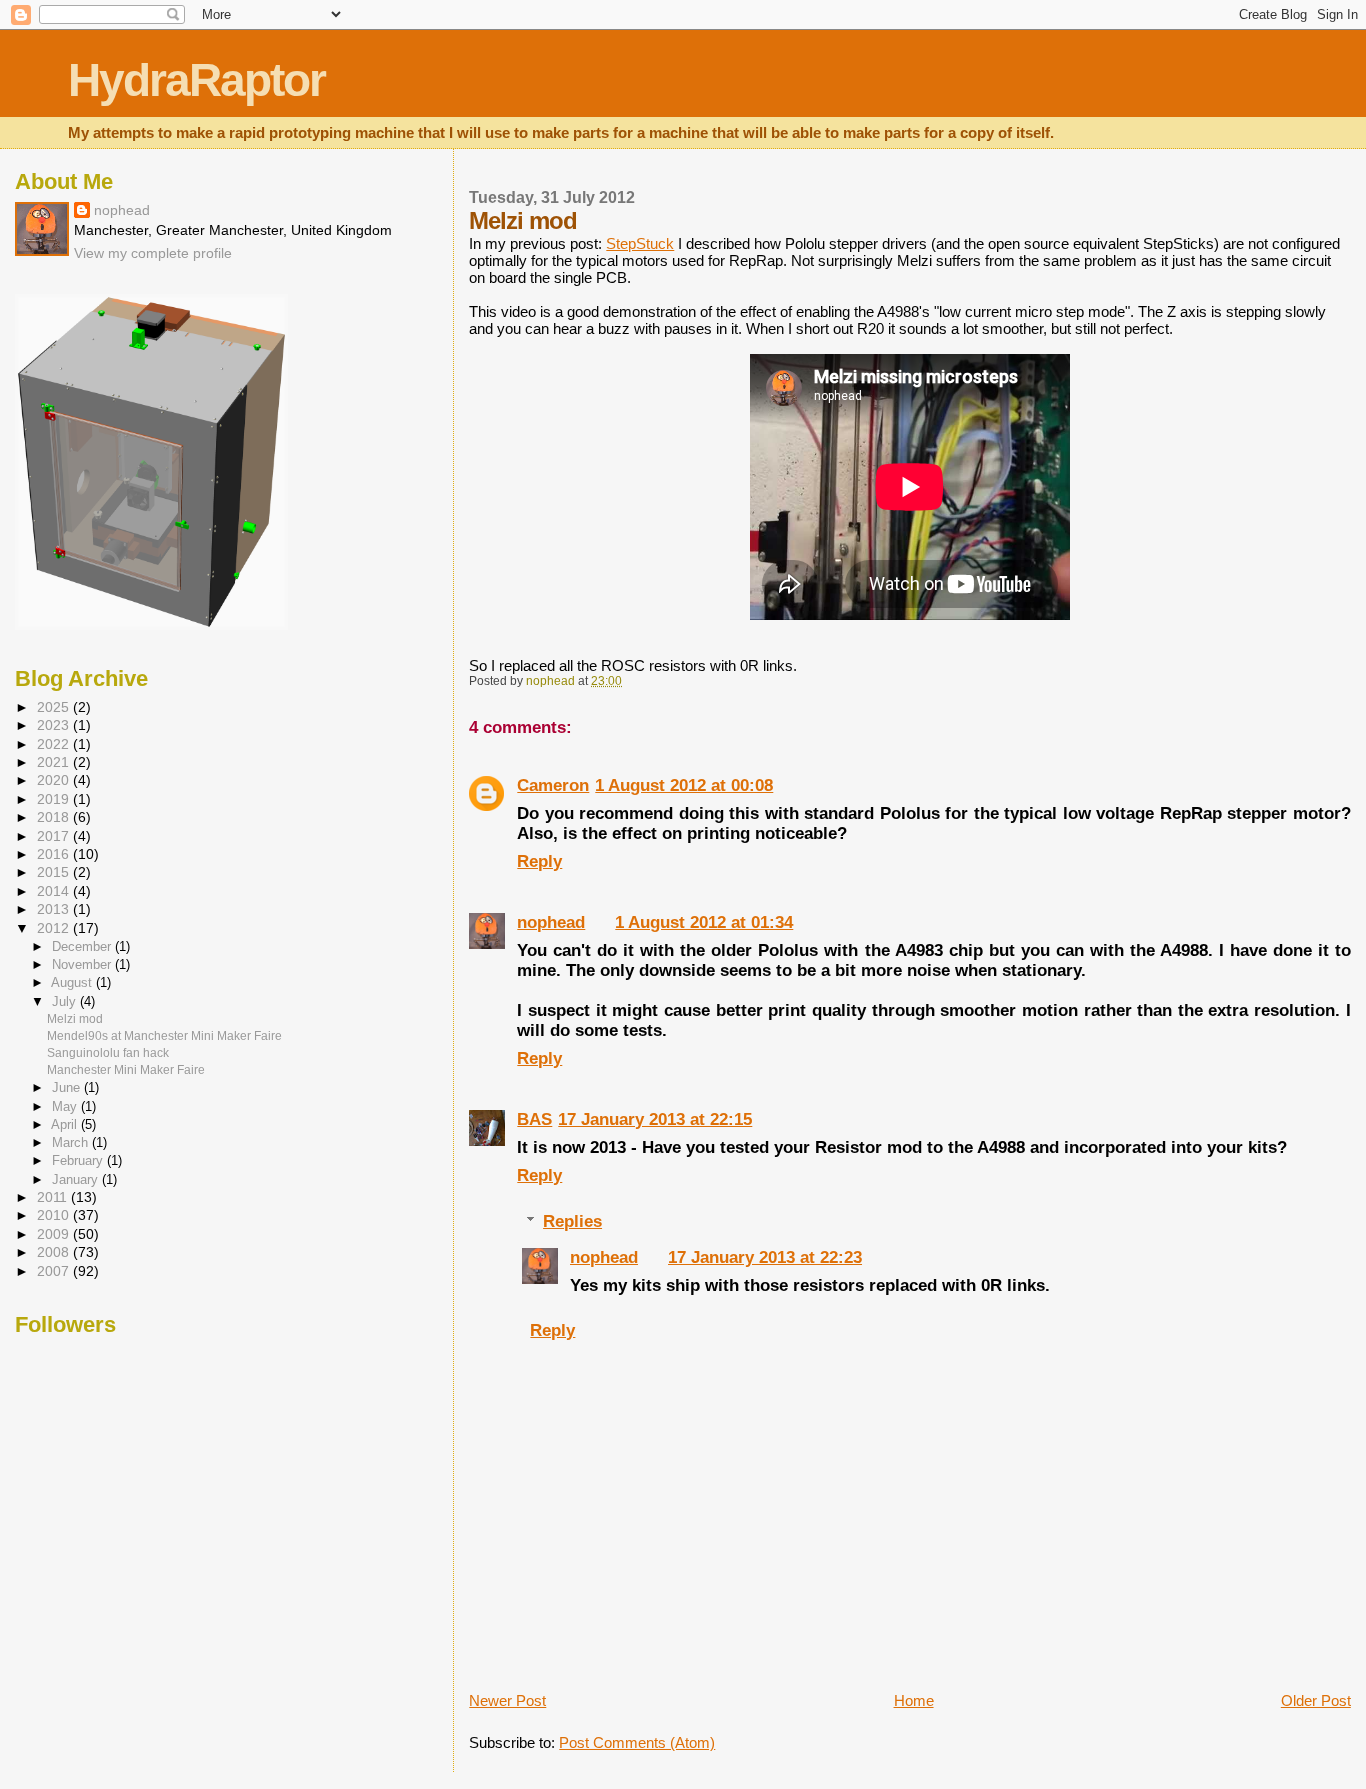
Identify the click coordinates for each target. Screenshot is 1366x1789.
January (77, 1179)
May (66, 1106)
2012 (55, 928)
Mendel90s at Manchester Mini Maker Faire (164, 1036)
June (68, 1087)
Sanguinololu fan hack (108, 1053)
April (66, 1124)
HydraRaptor (196, 80)
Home (914, 1700)
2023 (55, 725)
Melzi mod (75, 1019)
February (79, 1160)
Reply (539, 861)
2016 (55, 854)
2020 (55, 780)
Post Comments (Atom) (637, 1742)
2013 (55, 909)
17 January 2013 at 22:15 (655, 1119)
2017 (55, 836)
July (66, 1001)
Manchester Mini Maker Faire (126, 1070)
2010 (55, 1215)
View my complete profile (153, 253)
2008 (55, 1252)
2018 (55, 817)
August (73, 982)
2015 (55, 872)
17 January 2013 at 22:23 (765, 1257)
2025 (55, 707)
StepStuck (640, 243)
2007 (55, 1271)
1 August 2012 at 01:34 (704, 922)
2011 (54, 1197)
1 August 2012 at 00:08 (684, 785)
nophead (551, 922)
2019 (55, 799)
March (72, 1142)
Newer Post (507, 1700)
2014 (55, 891)
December (83, 946)
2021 (55, 762)
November (83, 964)
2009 (55, 1234)
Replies (572, 1221)
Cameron (553, 785)
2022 (55, 744)
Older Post (1316, 1700)
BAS (534, 1119)
